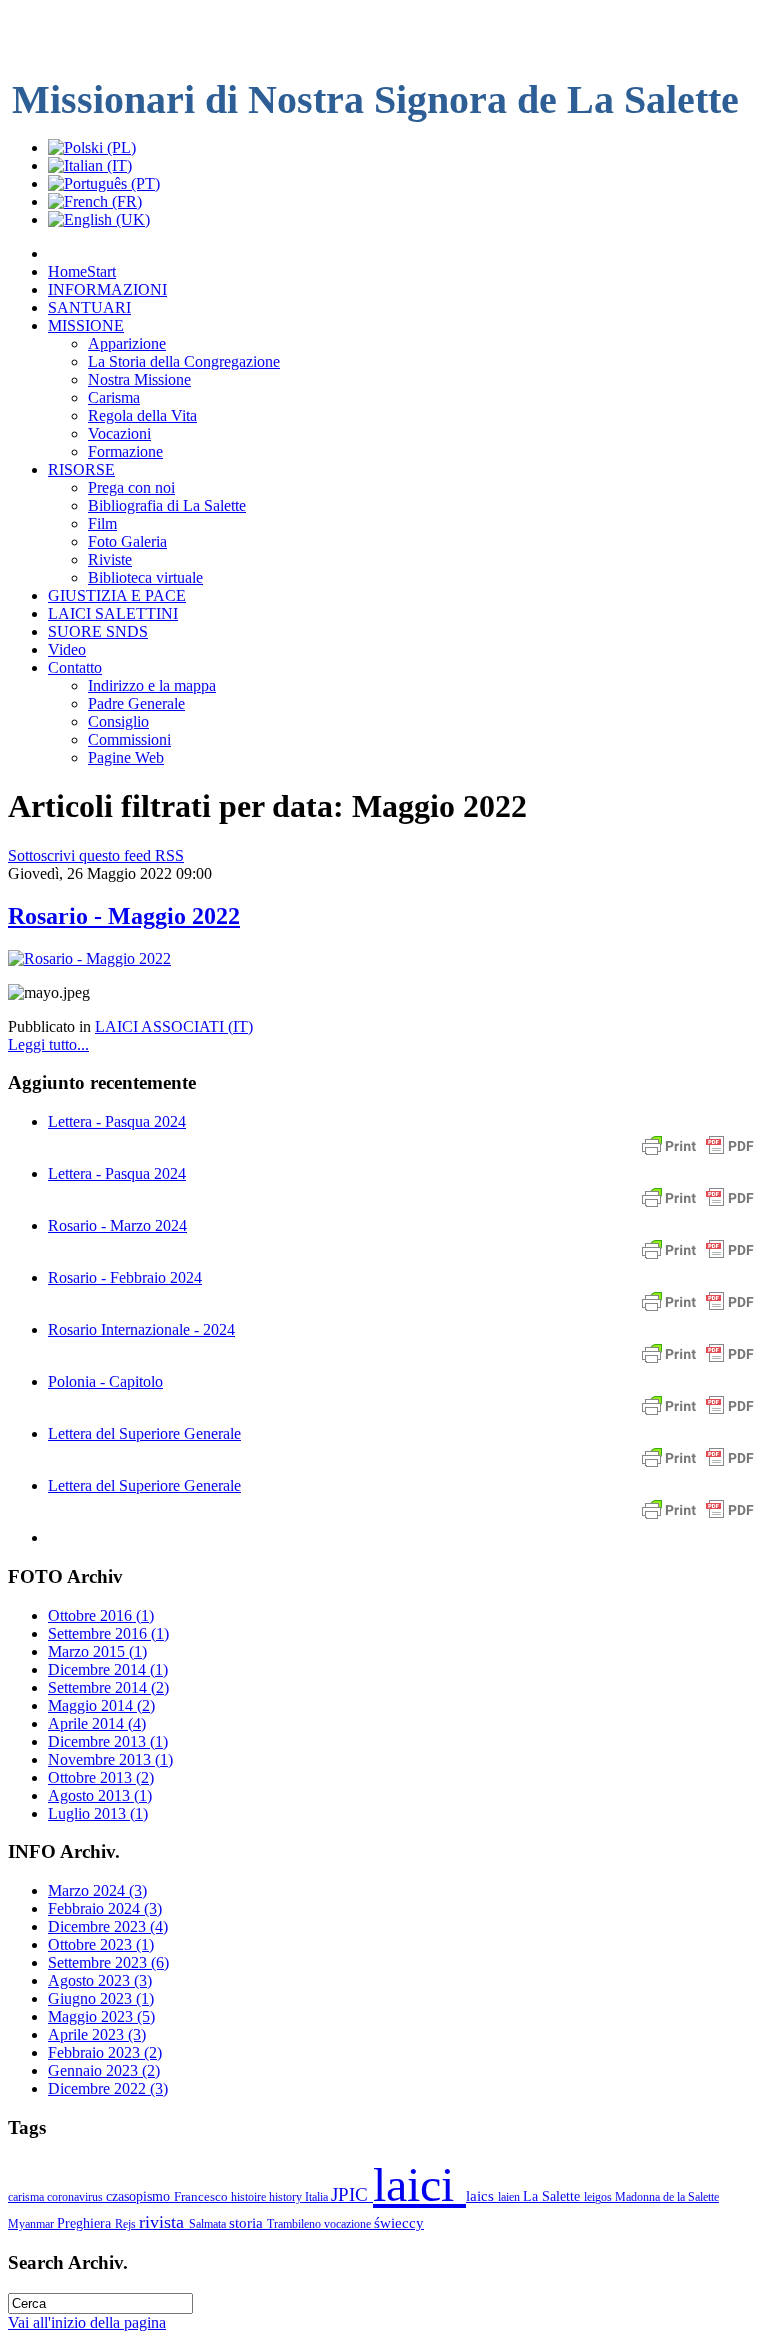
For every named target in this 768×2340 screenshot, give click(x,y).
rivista (164, 2222)
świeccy (399, 2222)
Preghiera (86, 2223)
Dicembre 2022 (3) (108, 2088)
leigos (599, 2197)
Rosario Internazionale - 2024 (141, 1329)
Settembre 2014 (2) (108, 1687)
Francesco (202, 2196)
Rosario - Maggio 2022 (124, 916)
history (287, 2197)
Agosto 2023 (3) (100, 1980)
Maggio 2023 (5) (101, 2016)
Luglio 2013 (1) (98, 1813)
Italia (318, 2197)
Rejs (127, 2224)
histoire (250, 2197)
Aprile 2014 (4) (97, 1723)
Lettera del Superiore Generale (144, 1433)
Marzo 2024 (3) (97, 1890)
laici (419, 2184)
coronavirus (76, 2197)
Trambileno (295, 2224)
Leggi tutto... (48, 1044)
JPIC (352, 2194)
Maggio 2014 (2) (101, 1705)
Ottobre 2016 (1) (101, 1615)
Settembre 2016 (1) (108, 1633)
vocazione (349, 2224)
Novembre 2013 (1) (110, 1759)
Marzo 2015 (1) (97, 1651)
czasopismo (140, 2196)
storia (248, 2222)
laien (510, 2197)
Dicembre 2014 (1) (108, 1669)
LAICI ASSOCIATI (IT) (174, 1026)
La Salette (553, 2196)
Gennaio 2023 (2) (104, 2070)
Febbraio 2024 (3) (105, 1908)
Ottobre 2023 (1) (101, 1944)
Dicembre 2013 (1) (108, 1741)
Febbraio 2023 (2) (105, 2052)
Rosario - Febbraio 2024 (125, 1277)
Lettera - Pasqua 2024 (117, 1121)
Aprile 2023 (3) (97, 2034)
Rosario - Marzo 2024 (117, 1225)
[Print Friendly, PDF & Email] (698, 1155)
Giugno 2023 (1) (101, 1998)
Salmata (209, 2224)
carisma (27, 2197)
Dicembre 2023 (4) (108, 1926)
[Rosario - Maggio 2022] (89, 958)
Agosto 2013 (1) (100, 1795)
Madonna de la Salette (667, 2197)
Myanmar (32, 2224)
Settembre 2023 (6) (108, 1962)
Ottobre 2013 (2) (101, 1777)
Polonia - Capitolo (105, 1381)
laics (482, 2195)
